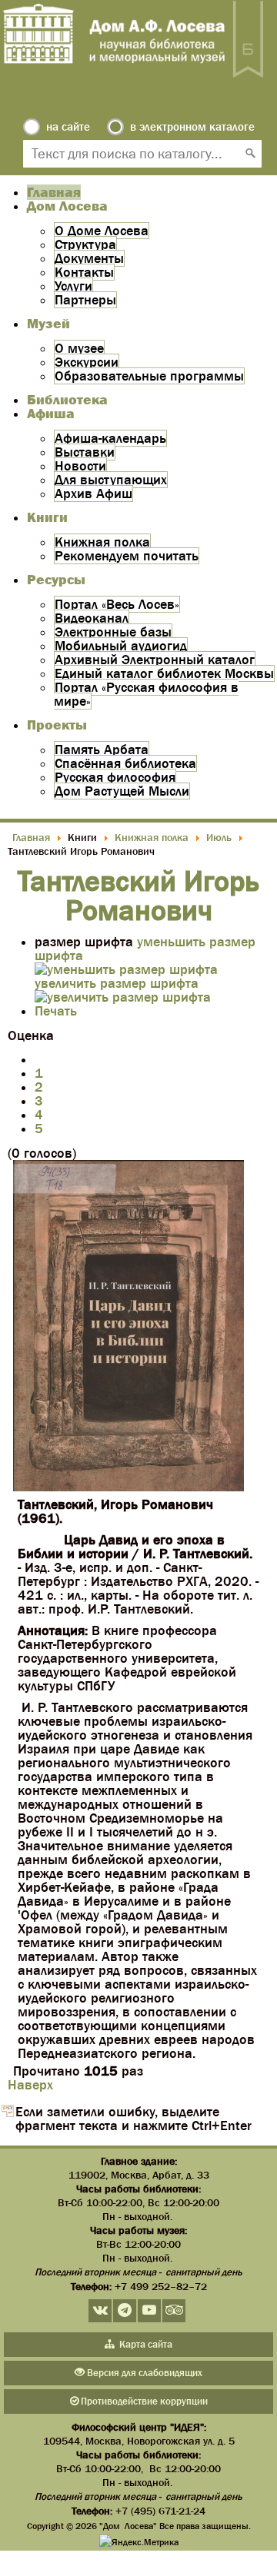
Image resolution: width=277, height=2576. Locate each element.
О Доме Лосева (102, 231)
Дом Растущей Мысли (122, 791)
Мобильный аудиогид (121, 646)
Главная (54, 192)
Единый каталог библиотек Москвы (164, 673)
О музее (79, 348)
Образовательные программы (149, 376)
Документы (89, 258)
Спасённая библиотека (125, 763)
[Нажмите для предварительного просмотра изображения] (128, 1487)
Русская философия (115, 777)
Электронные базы (113, 632)
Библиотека (67, 400)
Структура (85, 244)
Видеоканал (92, 618)
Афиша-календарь (110, 438)
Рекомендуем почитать (127, 556)
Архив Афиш (93, 494)
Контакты (84, 272)
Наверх (30, 2085)
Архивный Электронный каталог (155, 660)
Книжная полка (102, 542)
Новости (80, 466)
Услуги (73, 286)
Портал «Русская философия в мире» (146, 694)
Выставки (85, 452)
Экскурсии (87, 362)
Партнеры (85, 300)
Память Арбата (102, 750)
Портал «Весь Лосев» (117, 604)
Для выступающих (111, 480)
